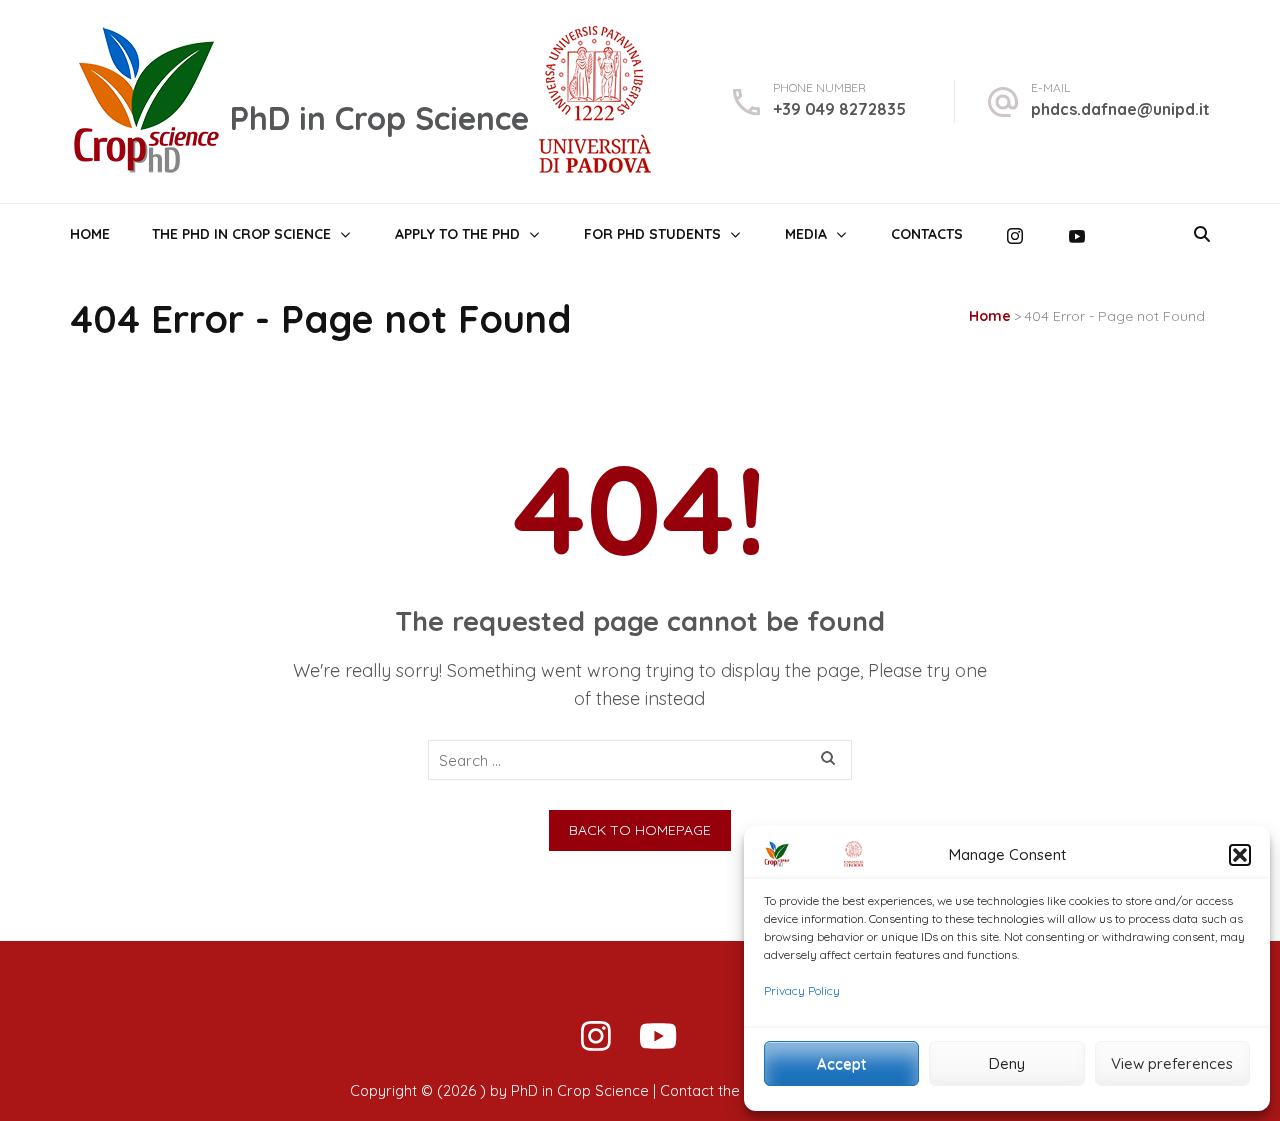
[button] (1240, 855)
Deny (1007, 1063)
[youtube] (658, 1040)
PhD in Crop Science (379, 118)
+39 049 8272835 (839, 109)
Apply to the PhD (457, 234)
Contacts (927, 234)
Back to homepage (640, 830)
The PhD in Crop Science (241, 234)
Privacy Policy (802, 990)
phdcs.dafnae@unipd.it (1120, 109)
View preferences (1172, 1063)
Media (806, 234)
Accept (841, 1063)
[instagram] (596, 1040)
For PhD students (652, 234)
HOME (90, 234)
